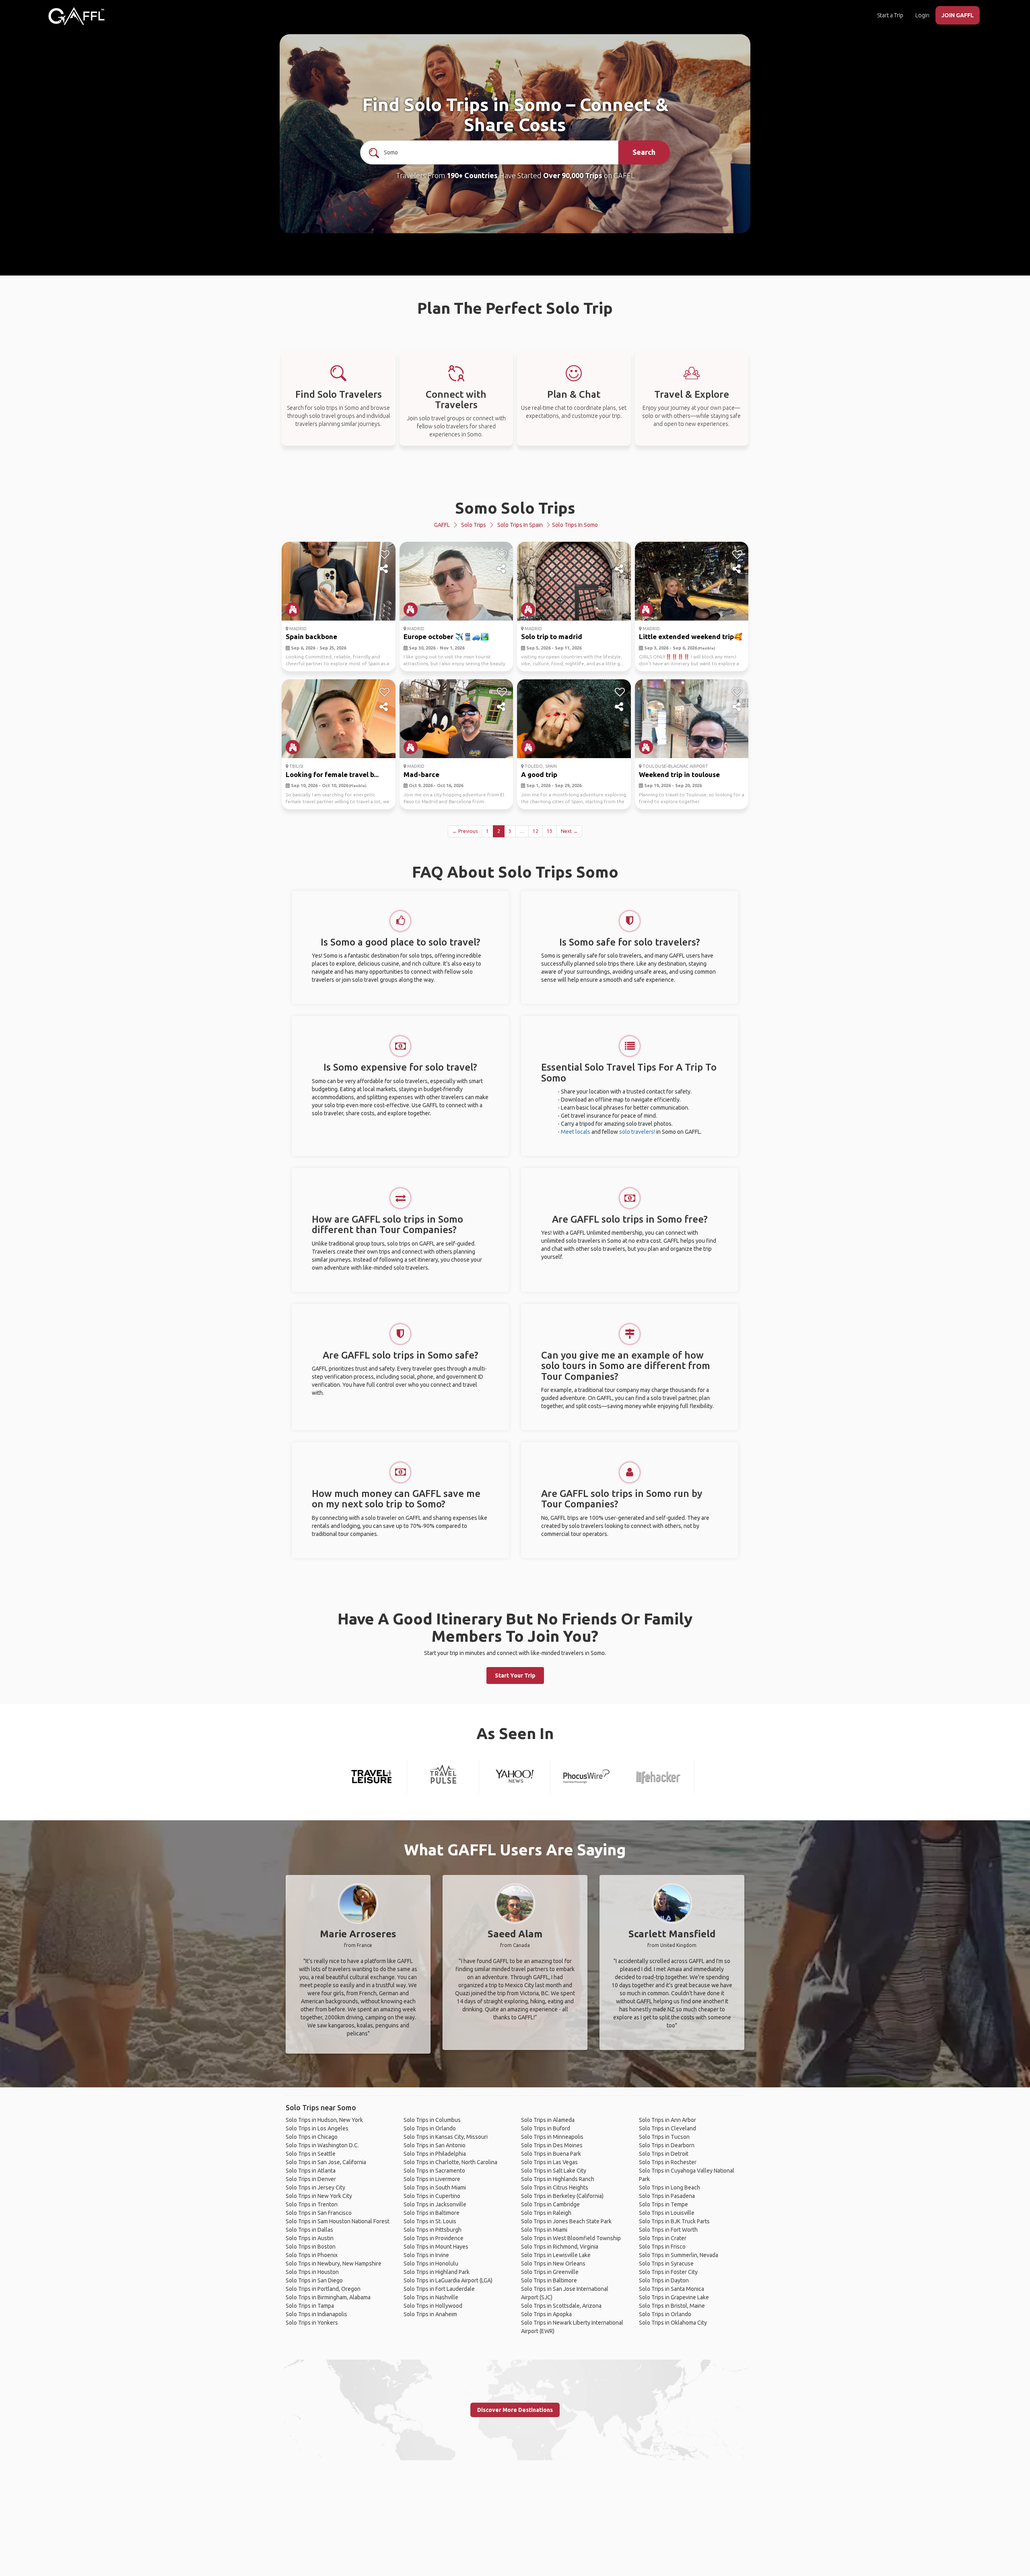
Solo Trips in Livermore (432, 2179)
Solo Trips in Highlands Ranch (558, 2179)
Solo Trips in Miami (544, 2230)
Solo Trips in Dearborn (667, 2145)
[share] (384, 569)
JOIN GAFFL (958, 15)
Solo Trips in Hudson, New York (324, 2120)
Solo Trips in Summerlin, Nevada (679, 2255)
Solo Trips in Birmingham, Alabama (328, 2297)
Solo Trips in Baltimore (432, 2213)
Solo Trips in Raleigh (546, 2213)
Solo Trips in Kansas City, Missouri (446, 2137)
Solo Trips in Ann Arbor (667, 2120)
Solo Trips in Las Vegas (549, 2162)
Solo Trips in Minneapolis (552, 2137)
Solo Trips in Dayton (664, 2280)
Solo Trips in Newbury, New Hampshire (334, 2264)
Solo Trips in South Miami (435, 2187)
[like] (384, 555)
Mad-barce (421, 774)
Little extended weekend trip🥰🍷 (695, 636)
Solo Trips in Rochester (668, 2162)
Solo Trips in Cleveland (667, 2128)
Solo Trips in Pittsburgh (433, 2230)
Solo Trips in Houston (312, 2272)
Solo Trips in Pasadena (667, 2196)
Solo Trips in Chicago (312, 2137)
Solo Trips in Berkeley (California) (562, 2196)
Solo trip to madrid (552, 636)
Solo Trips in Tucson (664, 2137)
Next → (569, 831)
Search (644, 152)
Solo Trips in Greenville (550, 2272)
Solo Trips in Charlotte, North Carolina (450, 2162)
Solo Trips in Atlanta (311, 2171)
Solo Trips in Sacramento (434, 2171)
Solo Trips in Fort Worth (668, 2230)
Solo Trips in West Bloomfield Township (571, 2238)
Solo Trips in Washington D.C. (322, 2145)
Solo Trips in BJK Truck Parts (674, 2221)
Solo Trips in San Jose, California (326, 2162)
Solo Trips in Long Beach (669, 2187)
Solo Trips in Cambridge (550, 2204)
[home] (76, 16)
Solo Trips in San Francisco (319, 2213)
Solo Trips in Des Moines (552, 2145)
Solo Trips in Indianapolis (316, 2314)
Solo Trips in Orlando (430, 2128)
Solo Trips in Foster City (668, 2272)
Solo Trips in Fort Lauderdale (439, 2289)
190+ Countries (472, 175)
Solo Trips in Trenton (312, 2204)
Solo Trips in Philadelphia (435, 2154)
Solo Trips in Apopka (546, 2314)
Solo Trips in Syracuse (666, 2264)
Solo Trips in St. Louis (430, 2221)
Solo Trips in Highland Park (437, 2272)
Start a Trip (890, 15)
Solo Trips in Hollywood (433, 2306)
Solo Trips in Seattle (311, 2154)
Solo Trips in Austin (310, 2238)
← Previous (465, 831)
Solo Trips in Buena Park (551, 2154)
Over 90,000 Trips (573, 175)
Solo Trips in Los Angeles (317, 2128)
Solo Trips (474, 525)
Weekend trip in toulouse (679, 774)
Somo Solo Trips (515, 508)
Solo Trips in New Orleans (553, 2264)
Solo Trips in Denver (311, 2179)
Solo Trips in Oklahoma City (673, 2323)
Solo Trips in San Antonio (435, 2145)
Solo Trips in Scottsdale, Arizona (561, 2306)
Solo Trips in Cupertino (432, 2196)
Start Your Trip (515, 1676)
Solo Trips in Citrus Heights (555, 2187)
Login (922, 15)
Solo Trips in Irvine (426, 2255)
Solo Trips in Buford (546, 2128)
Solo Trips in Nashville (431, 2297)
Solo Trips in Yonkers (312, 2323)
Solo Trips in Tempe (663, 2204)
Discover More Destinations (515, 2410)
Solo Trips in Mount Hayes (436, 2247)
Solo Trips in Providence (434, 2238)
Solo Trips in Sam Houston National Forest (338, 2221)
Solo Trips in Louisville (667, 2213)
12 (536, 831)
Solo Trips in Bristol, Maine (672, 2306)
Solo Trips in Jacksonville (435, 2204)
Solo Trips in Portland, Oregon (323, 2289)
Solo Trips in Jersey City (315, 2187)
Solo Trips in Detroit (664, 2154)
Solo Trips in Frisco (662, 2247)
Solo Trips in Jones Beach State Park (566, 2221)
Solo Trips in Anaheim (430, 2314)
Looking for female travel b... (332, 774)
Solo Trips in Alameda (548, 2120)
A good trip (539, 774)
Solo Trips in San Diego (314, 2280)
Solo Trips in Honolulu (431, 2264)
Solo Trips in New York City (319, 2196)
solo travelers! (637, 1132)
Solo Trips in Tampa (310, 2306)
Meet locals (576, 1132)
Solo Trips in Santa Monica (672, 2289)
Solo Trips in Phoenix (312, 2255)
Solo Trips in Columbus (432, 2120)
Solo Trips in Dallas (309, 2230)
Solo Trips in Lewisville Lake (556, 2255)
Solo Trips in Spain (520, 525)
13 (550, 831)
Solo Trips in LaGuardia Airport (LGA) (448, 2280)
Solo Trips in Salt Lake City (554, 2171)
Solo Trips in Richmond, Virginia (560, 2247)
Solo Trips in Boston (311, 2247)
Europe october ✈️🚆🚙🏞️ (446, 636)
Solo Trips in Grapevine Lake (674, 2297)
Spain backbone (311, 636)
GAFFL (442, 525)
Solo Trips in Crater (663, 2238)
